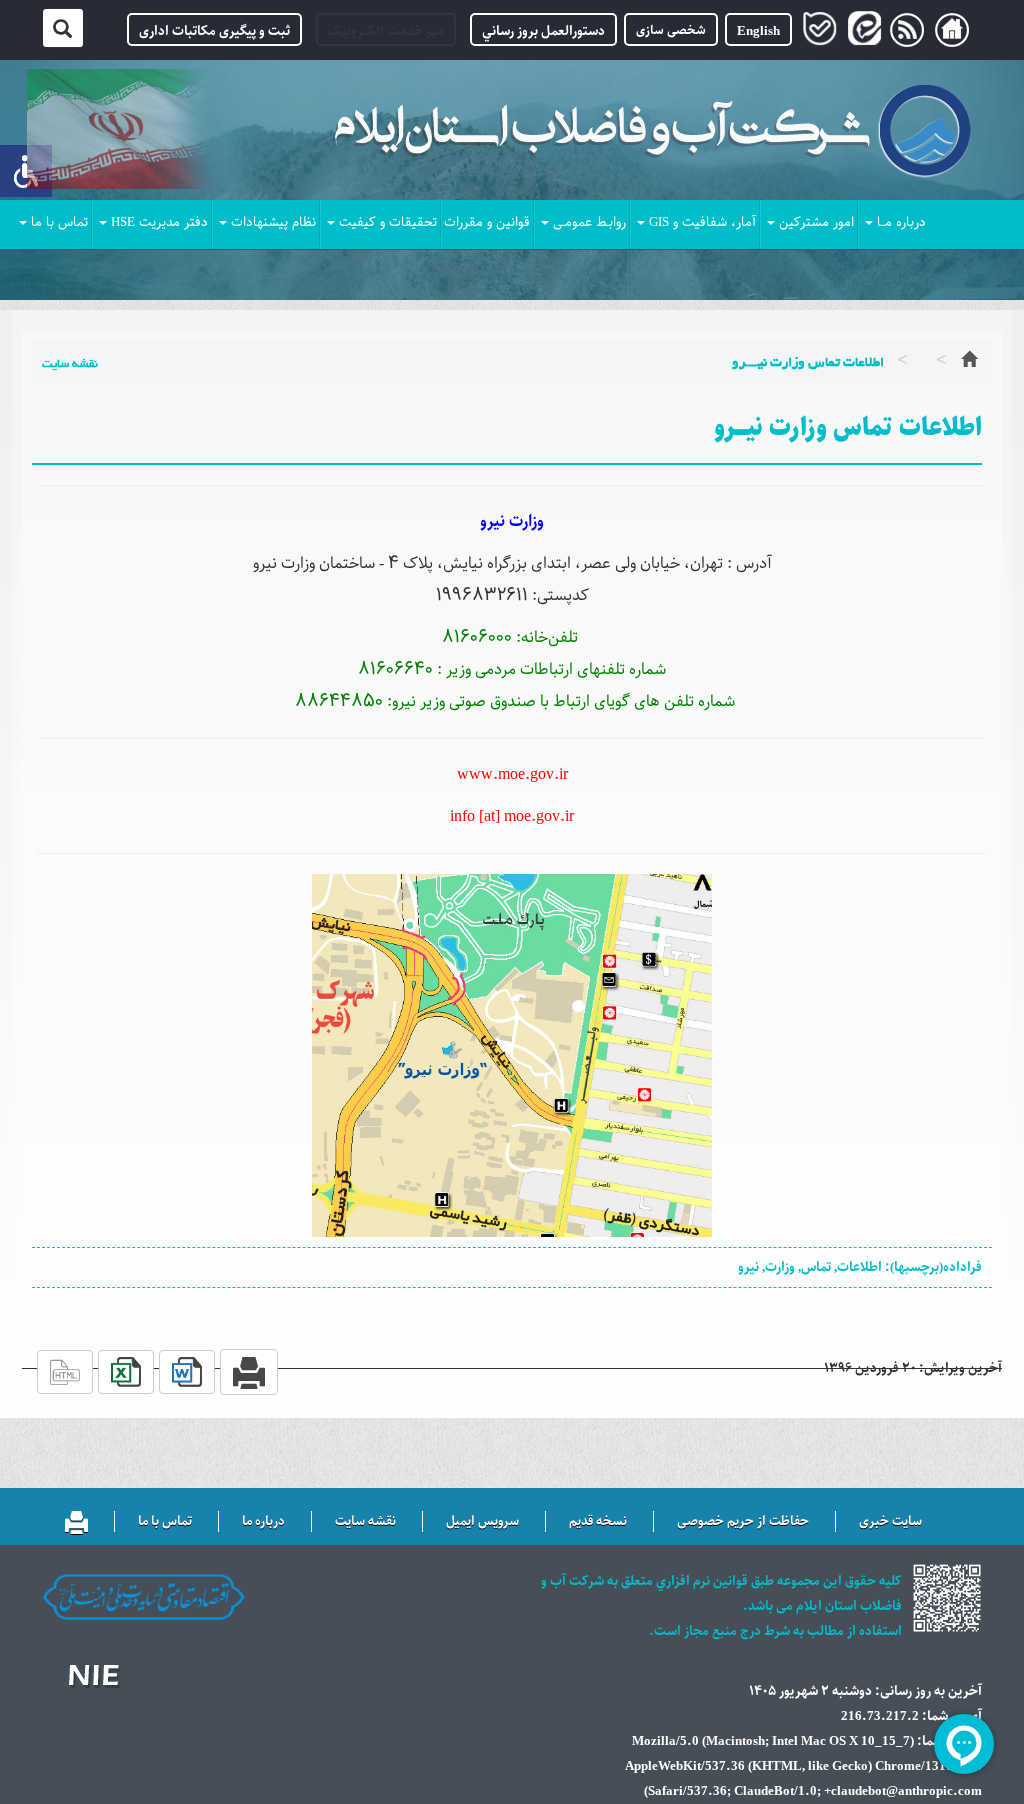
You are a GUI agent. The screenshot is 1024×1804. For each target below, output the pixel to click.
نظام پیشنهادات (273, 223)
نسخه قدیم (598, 1522)
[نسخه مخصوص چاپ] (76, 1514)
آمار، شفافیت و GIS (702, 223)
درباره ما (263, 1522)
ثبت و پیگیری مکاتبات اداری (214, 31)
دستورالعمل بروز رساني (543, 31)
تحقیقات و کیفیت (388, 223)
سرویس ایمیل (482, 1522)
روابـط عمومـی (589, 223)
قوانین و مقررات (487, 223)
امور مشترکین (816, 223)
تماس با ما (59, 223)
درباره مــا (901, 223)
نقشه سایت (70, 364)
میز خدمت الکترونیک (386, 31)
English (758, 31)
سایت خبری (890, 1522)
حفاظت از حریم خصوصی (743, 1522)
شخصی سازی (671, 29)
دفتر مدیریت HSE (159, 223)
